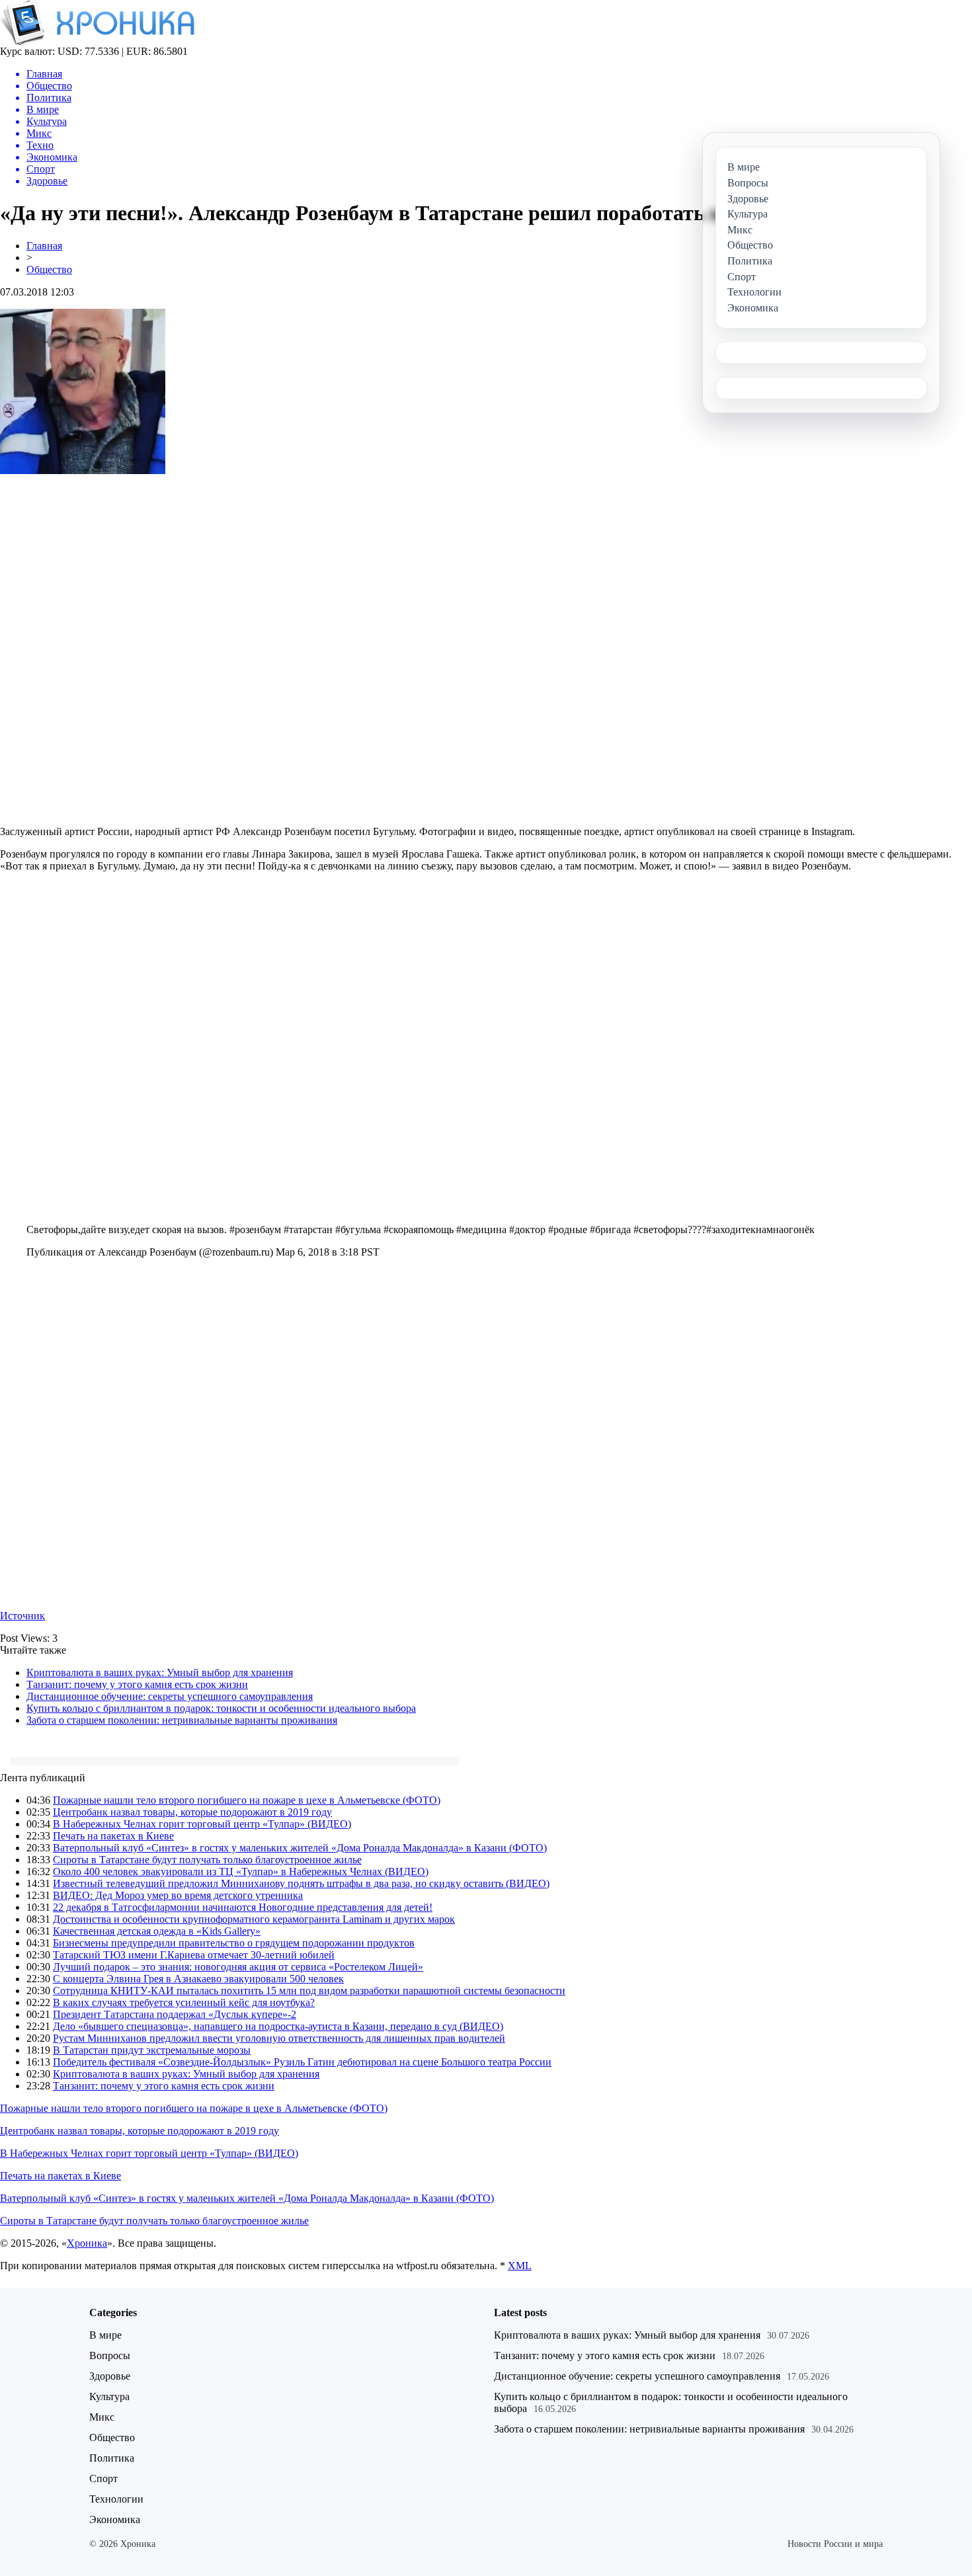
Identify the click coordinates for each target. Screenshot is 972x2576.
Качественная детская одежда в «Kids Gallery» (157, 1931)
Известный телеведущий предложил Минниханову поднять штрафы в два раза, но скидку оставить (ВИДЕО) (301, 1883)
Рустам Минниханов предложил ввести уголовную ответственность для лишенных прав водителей (279, 2038)
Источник (22, 1616)
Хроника (87, 2243)
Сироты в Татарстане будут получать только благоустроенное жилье (207, 1860)
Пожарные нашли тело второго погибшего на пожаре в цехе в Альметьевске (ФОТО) (247, 1800)
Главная (44, 246)
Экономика (115, 2519)
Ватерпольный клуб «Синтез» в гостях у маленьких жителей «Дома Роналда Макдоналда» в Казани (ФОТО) (300, 1848)
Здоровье (110, 2376)
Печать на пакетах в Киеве (113, 1836)
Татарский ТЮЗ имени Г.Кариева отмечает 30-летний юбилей (194, 1955)
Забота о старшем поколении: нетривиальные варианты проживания (182, 1720)
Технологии (116, 2499)
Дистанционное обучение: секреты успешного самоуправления (170, 1696)
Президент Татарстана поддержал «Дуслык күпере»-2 (175, 2014)
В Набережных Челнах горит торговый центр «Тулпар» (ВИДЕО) (202, 1824)
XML (520, 2266)
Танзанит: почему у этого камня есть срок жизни (137, 1684)
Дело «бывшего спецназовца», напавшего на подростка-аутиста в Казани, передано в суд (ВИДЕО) (278, 2026)
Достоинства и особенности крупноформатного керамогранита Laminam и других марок (254, 1919)
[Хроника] (97, 42)
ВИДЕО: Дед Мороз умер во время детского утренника (178, 1895)
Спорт (103, 2478)
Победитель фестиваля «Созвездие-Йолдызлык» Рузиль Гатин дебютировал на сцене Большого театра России (302, 2062)
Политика (112, 2458)
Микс (102, 2417)
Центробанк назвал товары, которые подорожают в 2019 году (192, 1812)
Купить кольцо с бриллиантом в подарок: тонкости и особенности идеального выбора (221, 1708)
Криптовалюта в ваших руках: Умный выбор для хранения (160, 1672)
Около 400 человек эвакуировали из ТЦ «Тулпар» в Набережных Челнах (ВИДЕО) (241, 1872)
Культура (109, 2396)
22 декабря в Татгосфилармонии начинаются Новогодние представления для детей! (243, 1907)
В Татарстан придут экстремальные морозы (152, 2050)
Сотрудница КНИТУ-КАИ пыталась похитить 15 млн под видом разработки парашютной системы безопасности (309, 1991)
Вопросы (110, 2355)
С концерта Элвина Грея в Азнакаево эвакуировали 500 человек (198, 1979)
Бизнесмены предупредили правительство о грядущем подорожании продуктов (234, 1943)
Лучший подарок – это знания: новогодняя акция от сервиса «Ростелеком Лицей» (238, 1967)
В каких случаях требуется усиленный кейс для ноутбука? (184, 2002)
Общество (49, 269)
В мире (105, 2335)
